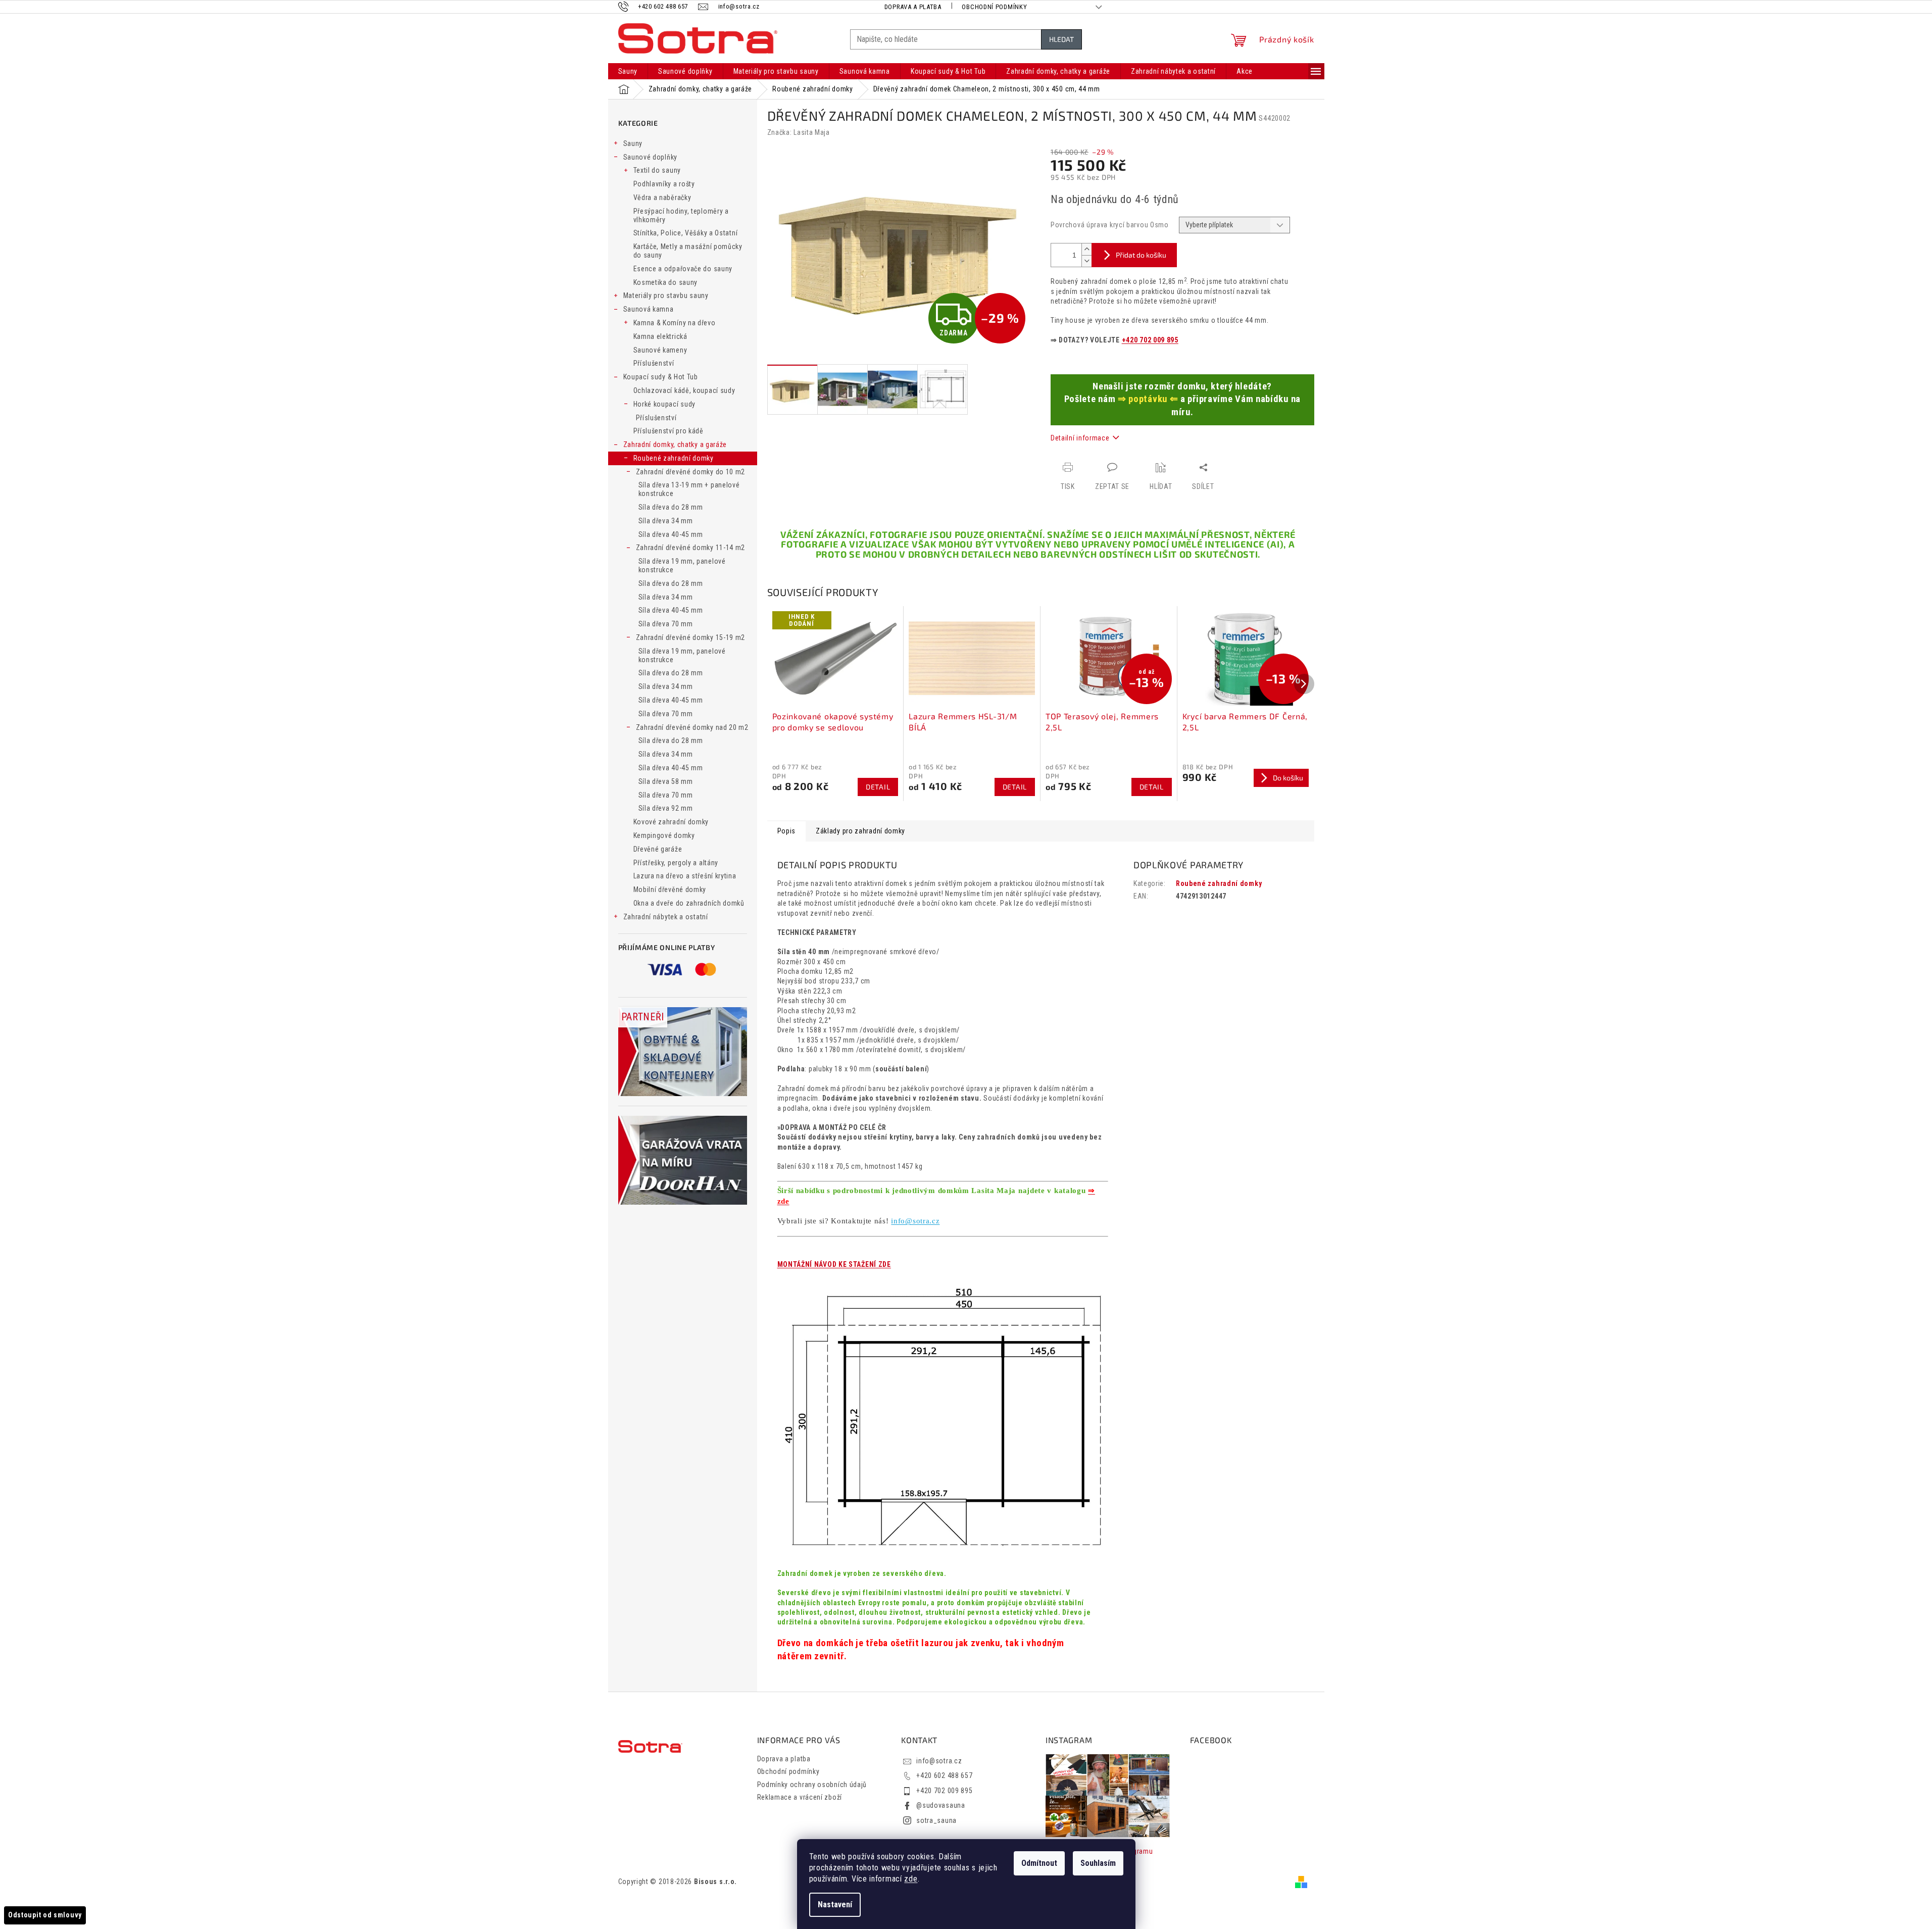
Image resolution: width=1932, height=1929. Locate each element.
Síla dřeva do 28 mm (671, 507)
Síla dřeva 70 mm (666, 624)
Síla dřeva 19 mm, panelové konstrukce (682, 565)
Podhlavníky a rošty (664, 184)
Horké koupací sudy (665, 404)
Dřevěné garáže (658, 849)
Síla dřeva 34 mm (666, 521)
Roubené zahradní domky (674, 458)
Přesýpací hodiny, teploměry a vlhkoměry (681, 215)
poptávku (1148, 399)
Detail (878, 787)
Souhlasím (1098, 1863)
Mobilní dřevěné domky (670, 889)
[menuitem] (628, 71)
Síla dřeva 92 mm (666, 808)
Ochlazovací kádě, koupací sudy (684, 390)
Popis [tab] (787, 831)
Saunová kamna (649, 309)
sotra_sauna (936, 1820)
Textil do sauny (657, 170)
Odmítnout (1039, 1863)
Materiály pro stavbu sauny (666, 295)
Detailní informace (1080, 438)
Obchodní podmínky (994, 7)
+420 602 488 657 (944, 1775)
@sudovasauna (940, 1805)
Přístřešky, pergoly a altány (676, 863)
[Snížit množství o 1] (1086, 261)
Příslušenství (654, 363)
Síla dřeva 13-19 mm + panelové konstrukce (689, 489)
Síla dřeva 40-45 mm (671, 534)
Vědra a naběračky (662, 197)
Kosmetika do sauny (666, 282)
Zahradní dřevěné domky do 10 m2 (691, 472)
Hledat (1061, 39)
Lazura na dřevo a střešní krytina (685, 876)
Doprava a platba (913, 7)
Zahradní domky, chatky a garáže (675, 444)
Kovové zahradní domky (671, 822)
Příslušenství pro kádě (668, 431)
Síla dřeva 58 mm (666, 781)
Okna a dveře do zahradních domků (689, 903)
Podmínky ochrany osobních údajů (812, 1785)
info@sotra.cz (915, 1221)
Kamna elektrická (660, 336)
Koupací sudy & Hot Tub (661, 377)
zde (911, 1879)
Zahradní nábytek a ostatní (666, 917)
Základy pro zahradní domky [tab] (860, 831)
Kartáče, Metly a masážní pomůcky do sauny (688, 251)
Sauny (633, 143)
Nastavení (835, 1905)
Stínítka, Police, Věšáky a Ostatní (686, 233)
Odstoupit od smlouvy (45, 1915)
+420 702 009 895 (1150, 340)
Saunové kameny (660, 350)
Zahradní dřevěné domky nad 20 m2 (692, 727)
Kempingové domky (664, 835)
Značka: (799, 132)
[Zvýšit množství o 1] (1086, 249)
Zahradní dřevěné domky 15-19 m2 (691, 637)
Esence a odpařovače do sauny (683, 269)
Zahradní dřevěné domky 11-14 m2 (691, 548)
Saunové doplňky (651, 157)
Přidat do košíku (1141, 255)
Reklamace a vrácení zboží (800, 1797)
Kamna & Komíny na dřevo (675, 323)
